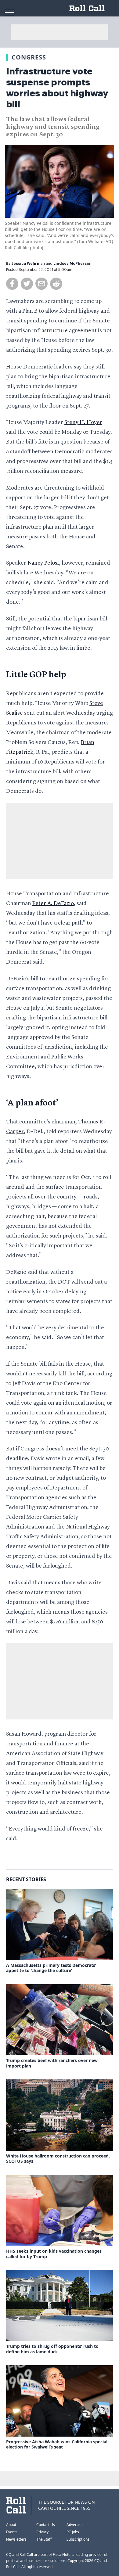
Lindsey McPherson (72, 264)
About (11, 2525)
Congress (29, 57)
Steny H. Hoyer (83, 422)
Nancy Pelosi (43, 563)
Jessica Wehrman (28, 264)
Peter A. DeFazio (53, 904)
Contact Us (46, 2525)
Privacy (42, 2532)
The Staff (44, 2539)
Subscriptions (78, 2539)
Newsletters (16, 2539)
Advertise (75, 2525)
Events (12, 2532)
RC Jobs (73, 2532)
